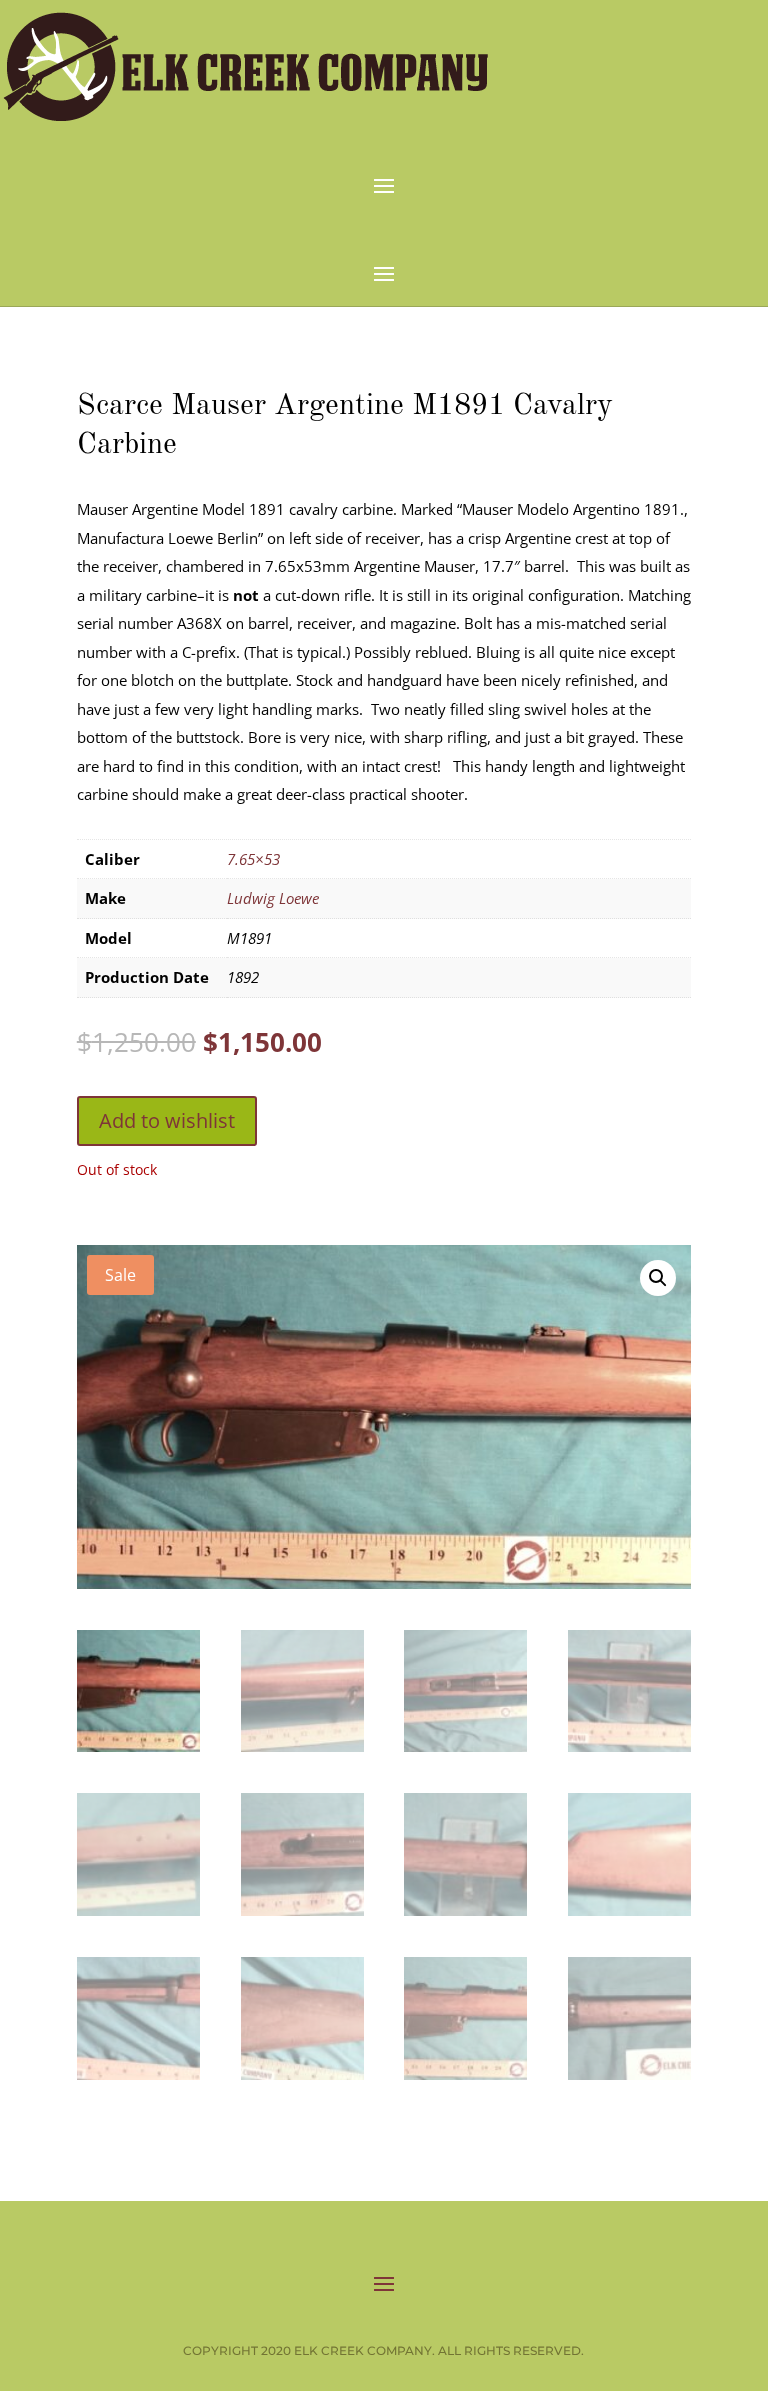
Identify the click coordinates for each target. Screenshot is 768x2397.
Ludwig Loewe (273, 898)
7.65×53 (253, 859)
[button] (658, 1278)
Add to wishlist (167, 1120)
